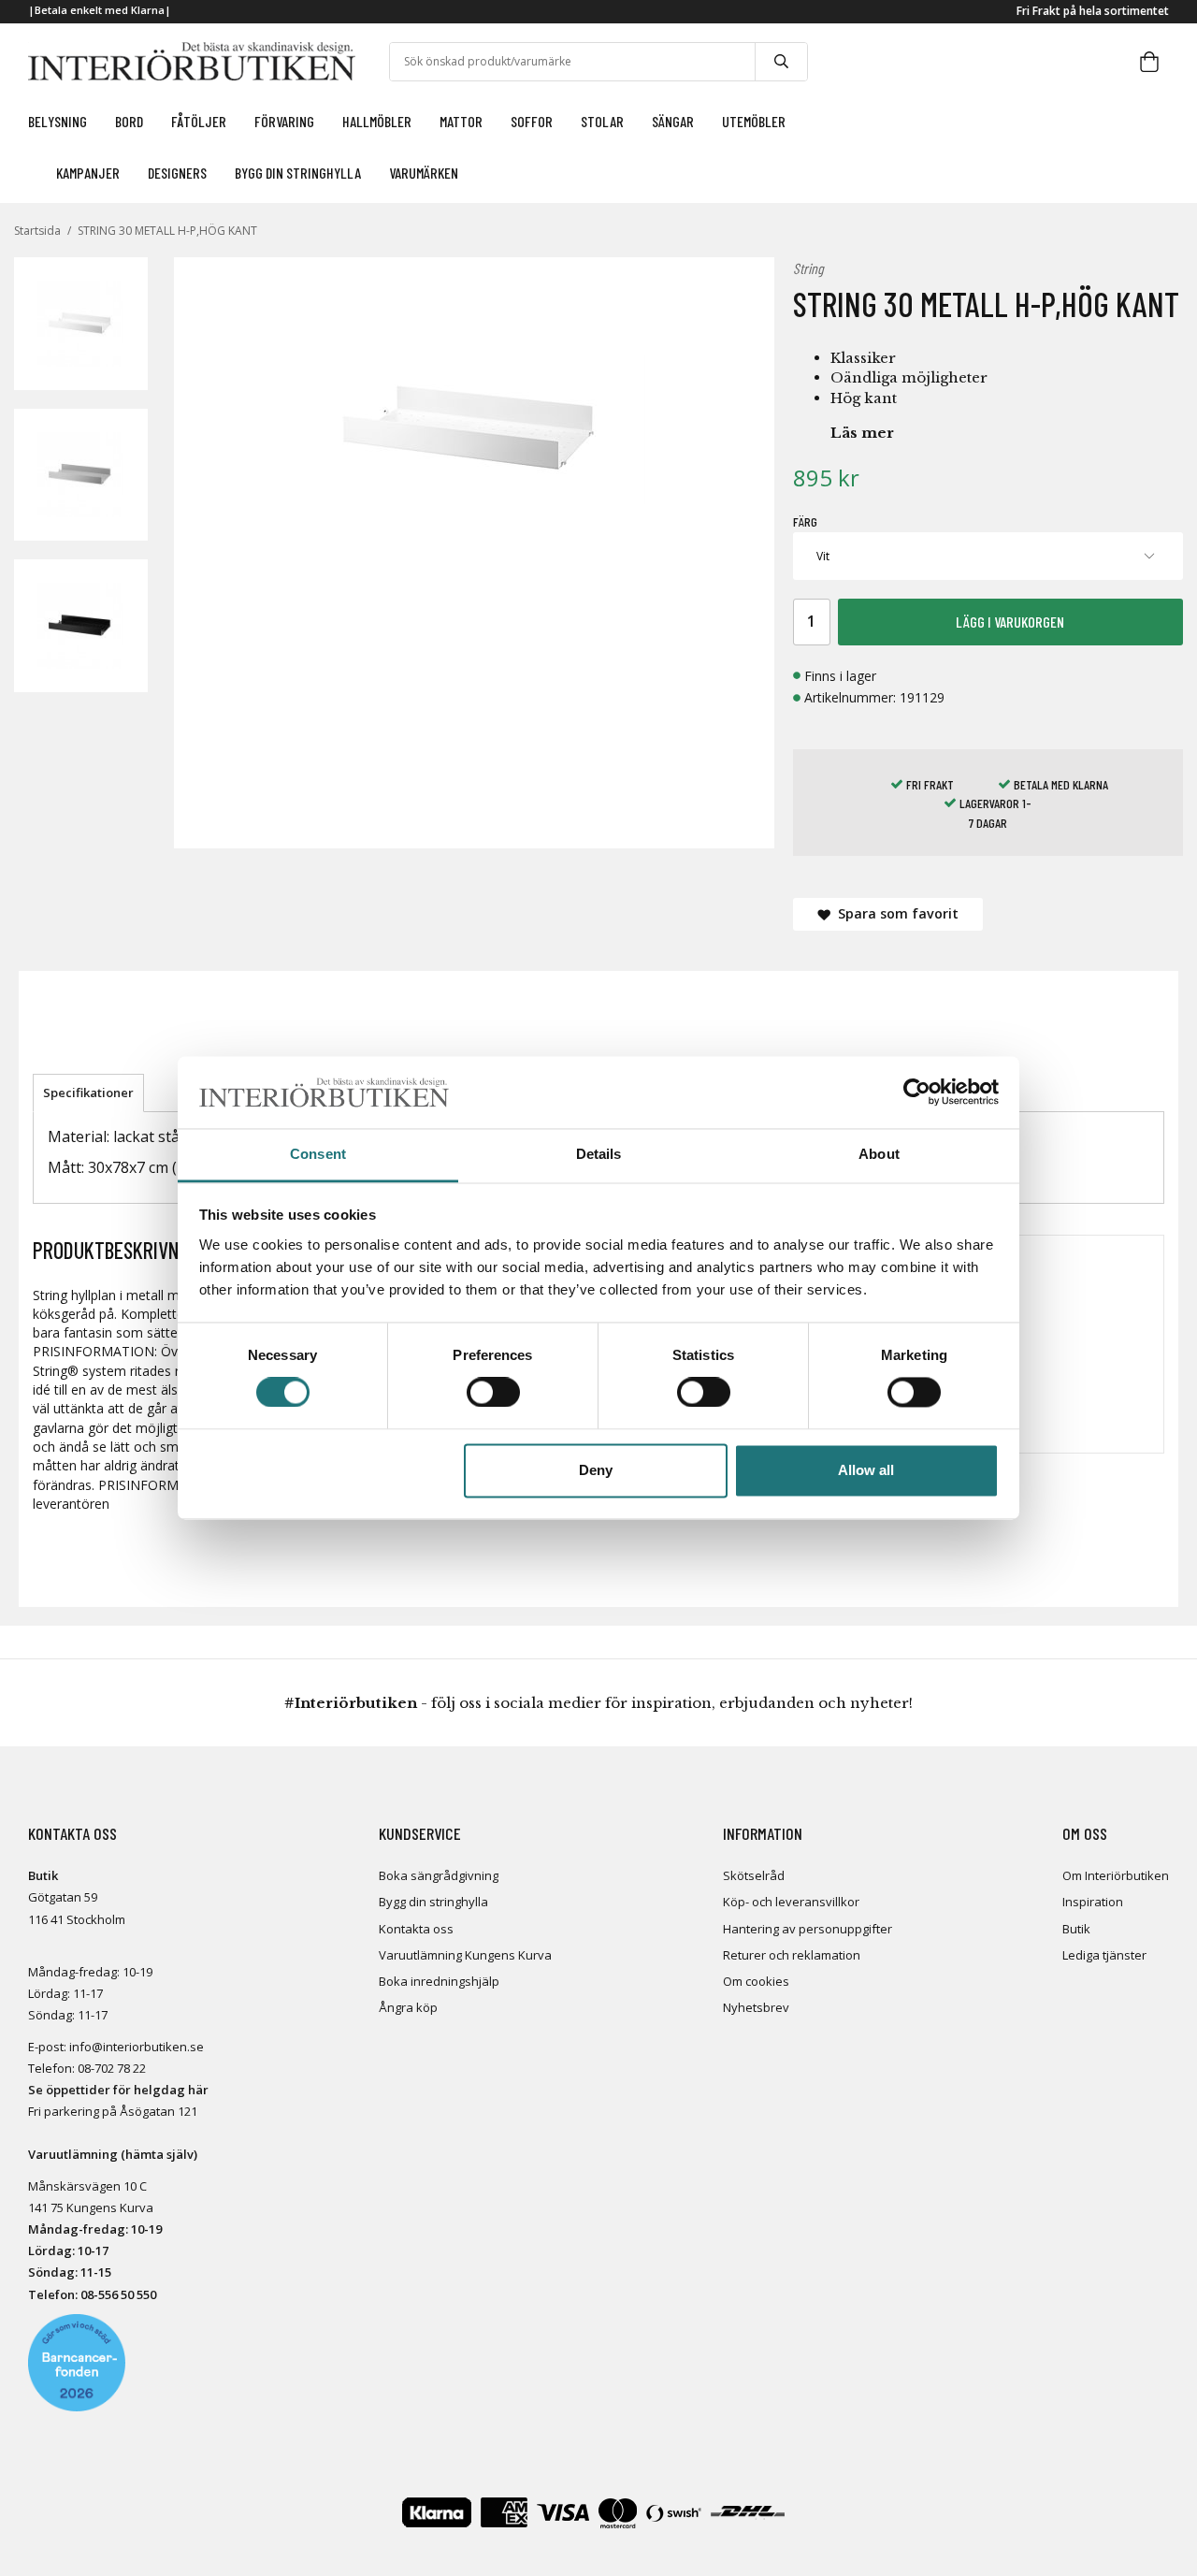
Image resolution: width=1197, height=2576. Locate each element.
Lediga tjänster (1104, 1955)
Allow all (866, 1470)
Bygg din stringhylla (433, 1902)
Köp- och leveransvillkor (791, 1902)
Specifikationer (88, 1093)
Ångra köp (408, 2007)
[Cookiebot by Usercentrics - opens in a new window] (917, 1093)
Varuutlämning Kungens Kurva (465, 1955)
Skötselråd (754, 1875)
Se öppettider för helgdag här (118, 2090)
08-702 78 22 (112, 2068)
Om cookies (756, 1981)
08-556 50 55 (115, 2294)
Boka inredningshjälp (439, 1981)
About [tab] (879, 1154)
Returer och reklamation (792, 1955)
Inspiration (1093, 1902)
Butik (1076, 1929)
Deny (596, 1470)
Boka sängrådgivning (439, 1875)
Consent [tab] (318, 1154)
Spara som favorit (894, 913)
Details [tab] (599, 1154)
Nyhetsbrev (756, 2007)
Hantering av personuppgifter (808, 1929)
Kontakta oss (416, 1929)
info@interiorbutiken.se (137, 2047)
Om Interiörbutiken (1116, 1875)
